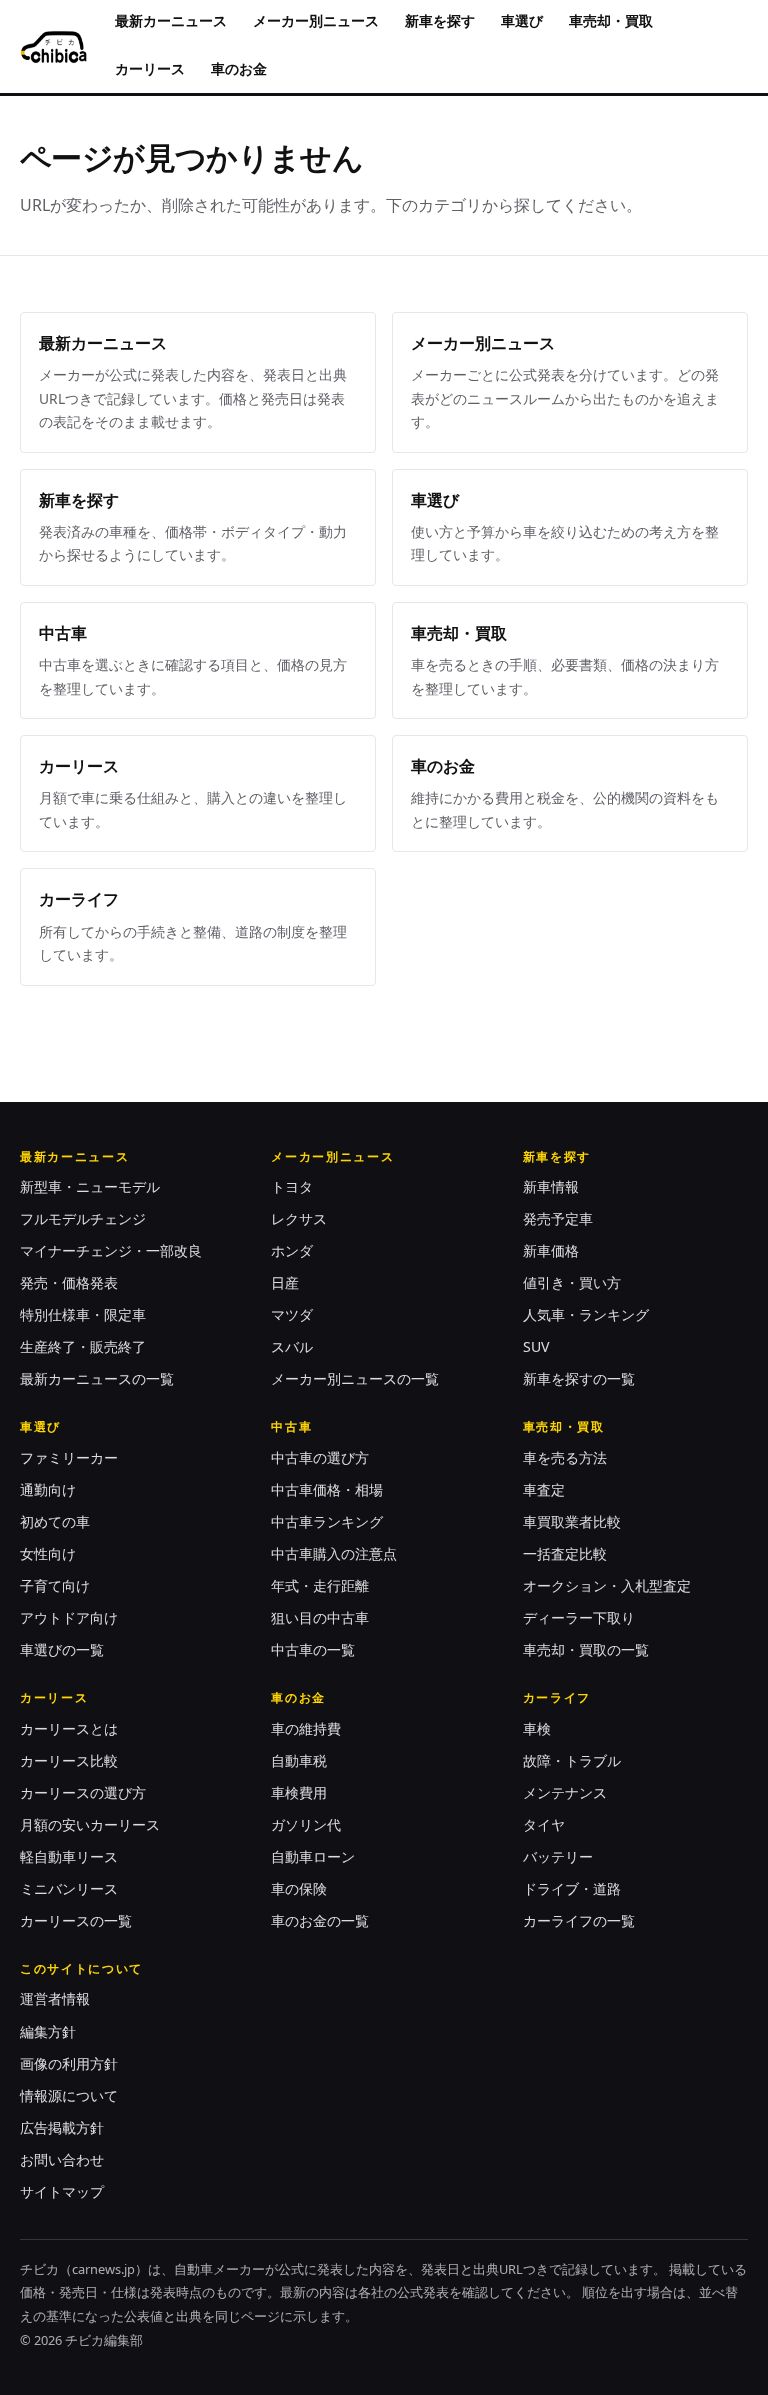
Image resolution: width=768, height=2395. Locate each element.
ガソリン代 (306, 1824)
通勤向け (48, 1489)
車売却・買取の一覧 (586, 1649)
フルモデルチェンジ (83, 1218)
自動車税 (299, 1760)
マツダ (292, 1314)
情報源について (69, 2095)
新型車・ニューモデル (90, 1186)
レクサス (299, 1218)
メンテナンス (565, 1792)
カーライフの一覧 (579, 1920)
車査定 (544, 1489)
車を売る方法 (565, 1457)
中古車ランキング (327, 1521)
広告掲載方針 (62, 2127)
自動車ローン (313, 1856)
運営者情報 (55, 1998)
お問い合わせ (62, 2159)
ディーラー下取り (579, 1617)
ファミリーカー (69, 1457)
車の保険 (299, 1888)
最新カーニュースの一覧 (97, 1378)
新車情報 (551, 1186)
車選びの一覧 (62, 1649)
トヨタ (292, 1186)
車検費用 (299, 1792)
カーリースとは (69, 1728)
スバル (292, 1346)
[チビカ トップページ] (53, 47)
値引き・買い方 (572, 1282)
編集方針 (48, 2031)
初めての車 (55, 1521)
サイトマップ (62, 2191)
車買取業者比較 (572, 1521)
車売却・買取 (611, 20)
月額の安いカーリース (90, 1824)
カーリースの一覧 (76, 1920)
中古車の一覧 (313, 1649)
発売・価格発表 (69, 1282)
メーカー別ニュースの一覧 (355, 1378)
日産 (285, 1282)
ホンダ (292, 1250)
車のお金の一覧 (320, 1920)
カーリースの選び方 (83, 1792)
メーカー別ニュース (316, 20)
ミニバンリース (69, 1888)
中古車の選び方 (320, 1457)
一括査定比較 (565, 1553)
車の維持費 (306, 1728)
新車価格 (551, 1250)
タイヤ (544, 1824)
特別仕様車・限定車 (83, 1314)
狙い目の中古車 (320, 1617)
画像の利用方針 (69, 2063)
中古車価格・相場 (327, 1489)
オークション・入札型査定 (607, 1585)
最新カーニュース (171, 20)
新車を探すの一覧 (579, 1378)
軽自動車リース (69, 1856)
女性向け (48, 1553)
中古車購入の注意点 (334, 1553)
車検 (537, 1728)
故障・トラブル (572, 1760)
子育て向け (55, 1585)
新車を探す (440, 20)
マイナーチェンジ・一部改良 (111, 1250)
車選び (522, 20)
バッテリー (558, 1856)
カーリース (150, 68)
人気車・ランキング (586, 1314)
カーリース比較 (69, 1760)
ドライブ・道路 (572, 1888)
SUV (536, 1346)
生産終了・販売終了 (83, 1346)
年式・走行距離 (320, 1585)
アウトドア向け (69, 1617)
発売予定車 (558, 1218)
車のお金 (239, 68)
